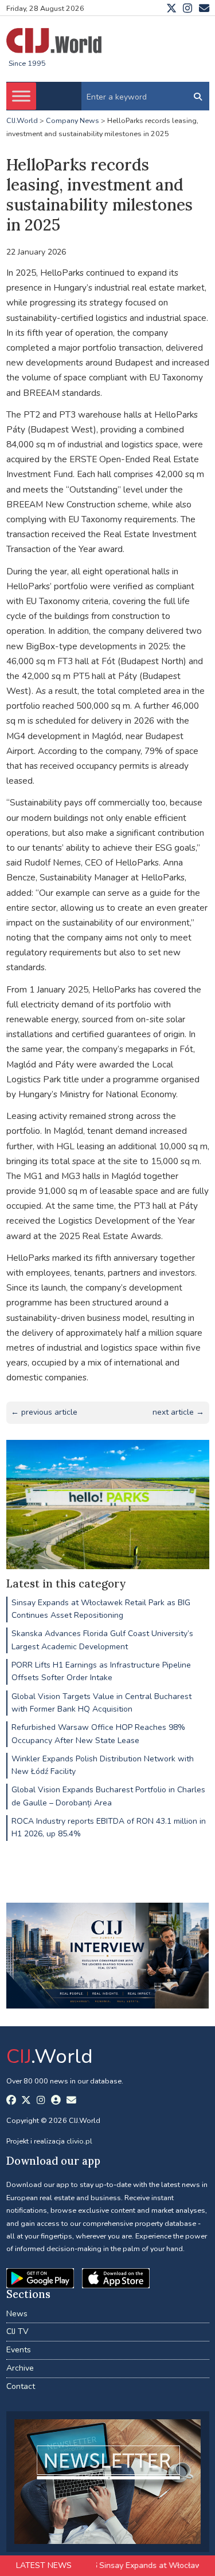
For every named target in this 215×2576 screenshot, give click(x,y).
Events (19, 2350)
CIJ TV (17, 2331)
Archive (20, 2368)
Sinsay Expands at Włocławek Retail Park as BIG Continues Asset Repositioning (101, 1609)
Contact (21, 2386)
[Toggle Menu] (21, 96)
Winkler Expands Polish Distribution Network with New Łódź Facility (103, 1765)
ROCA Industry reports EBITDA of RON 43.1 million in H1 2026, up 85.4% (109, 1827)
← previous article (44, 1412)
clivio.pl (79, 2141)
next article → (178, 1412)
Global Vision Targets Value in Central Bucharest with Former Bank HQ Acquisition (101, 1703)
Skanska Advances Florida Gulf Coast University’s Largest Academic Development (102, 1640)
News (17, 2314)
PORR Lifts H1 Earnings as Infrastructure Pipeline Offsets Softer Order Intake (101, 1671)
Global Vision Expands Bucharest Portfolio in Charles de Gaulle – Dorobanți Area (108, 1796)
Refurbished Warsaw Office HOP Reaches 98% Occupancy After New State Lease (98, 1734)
